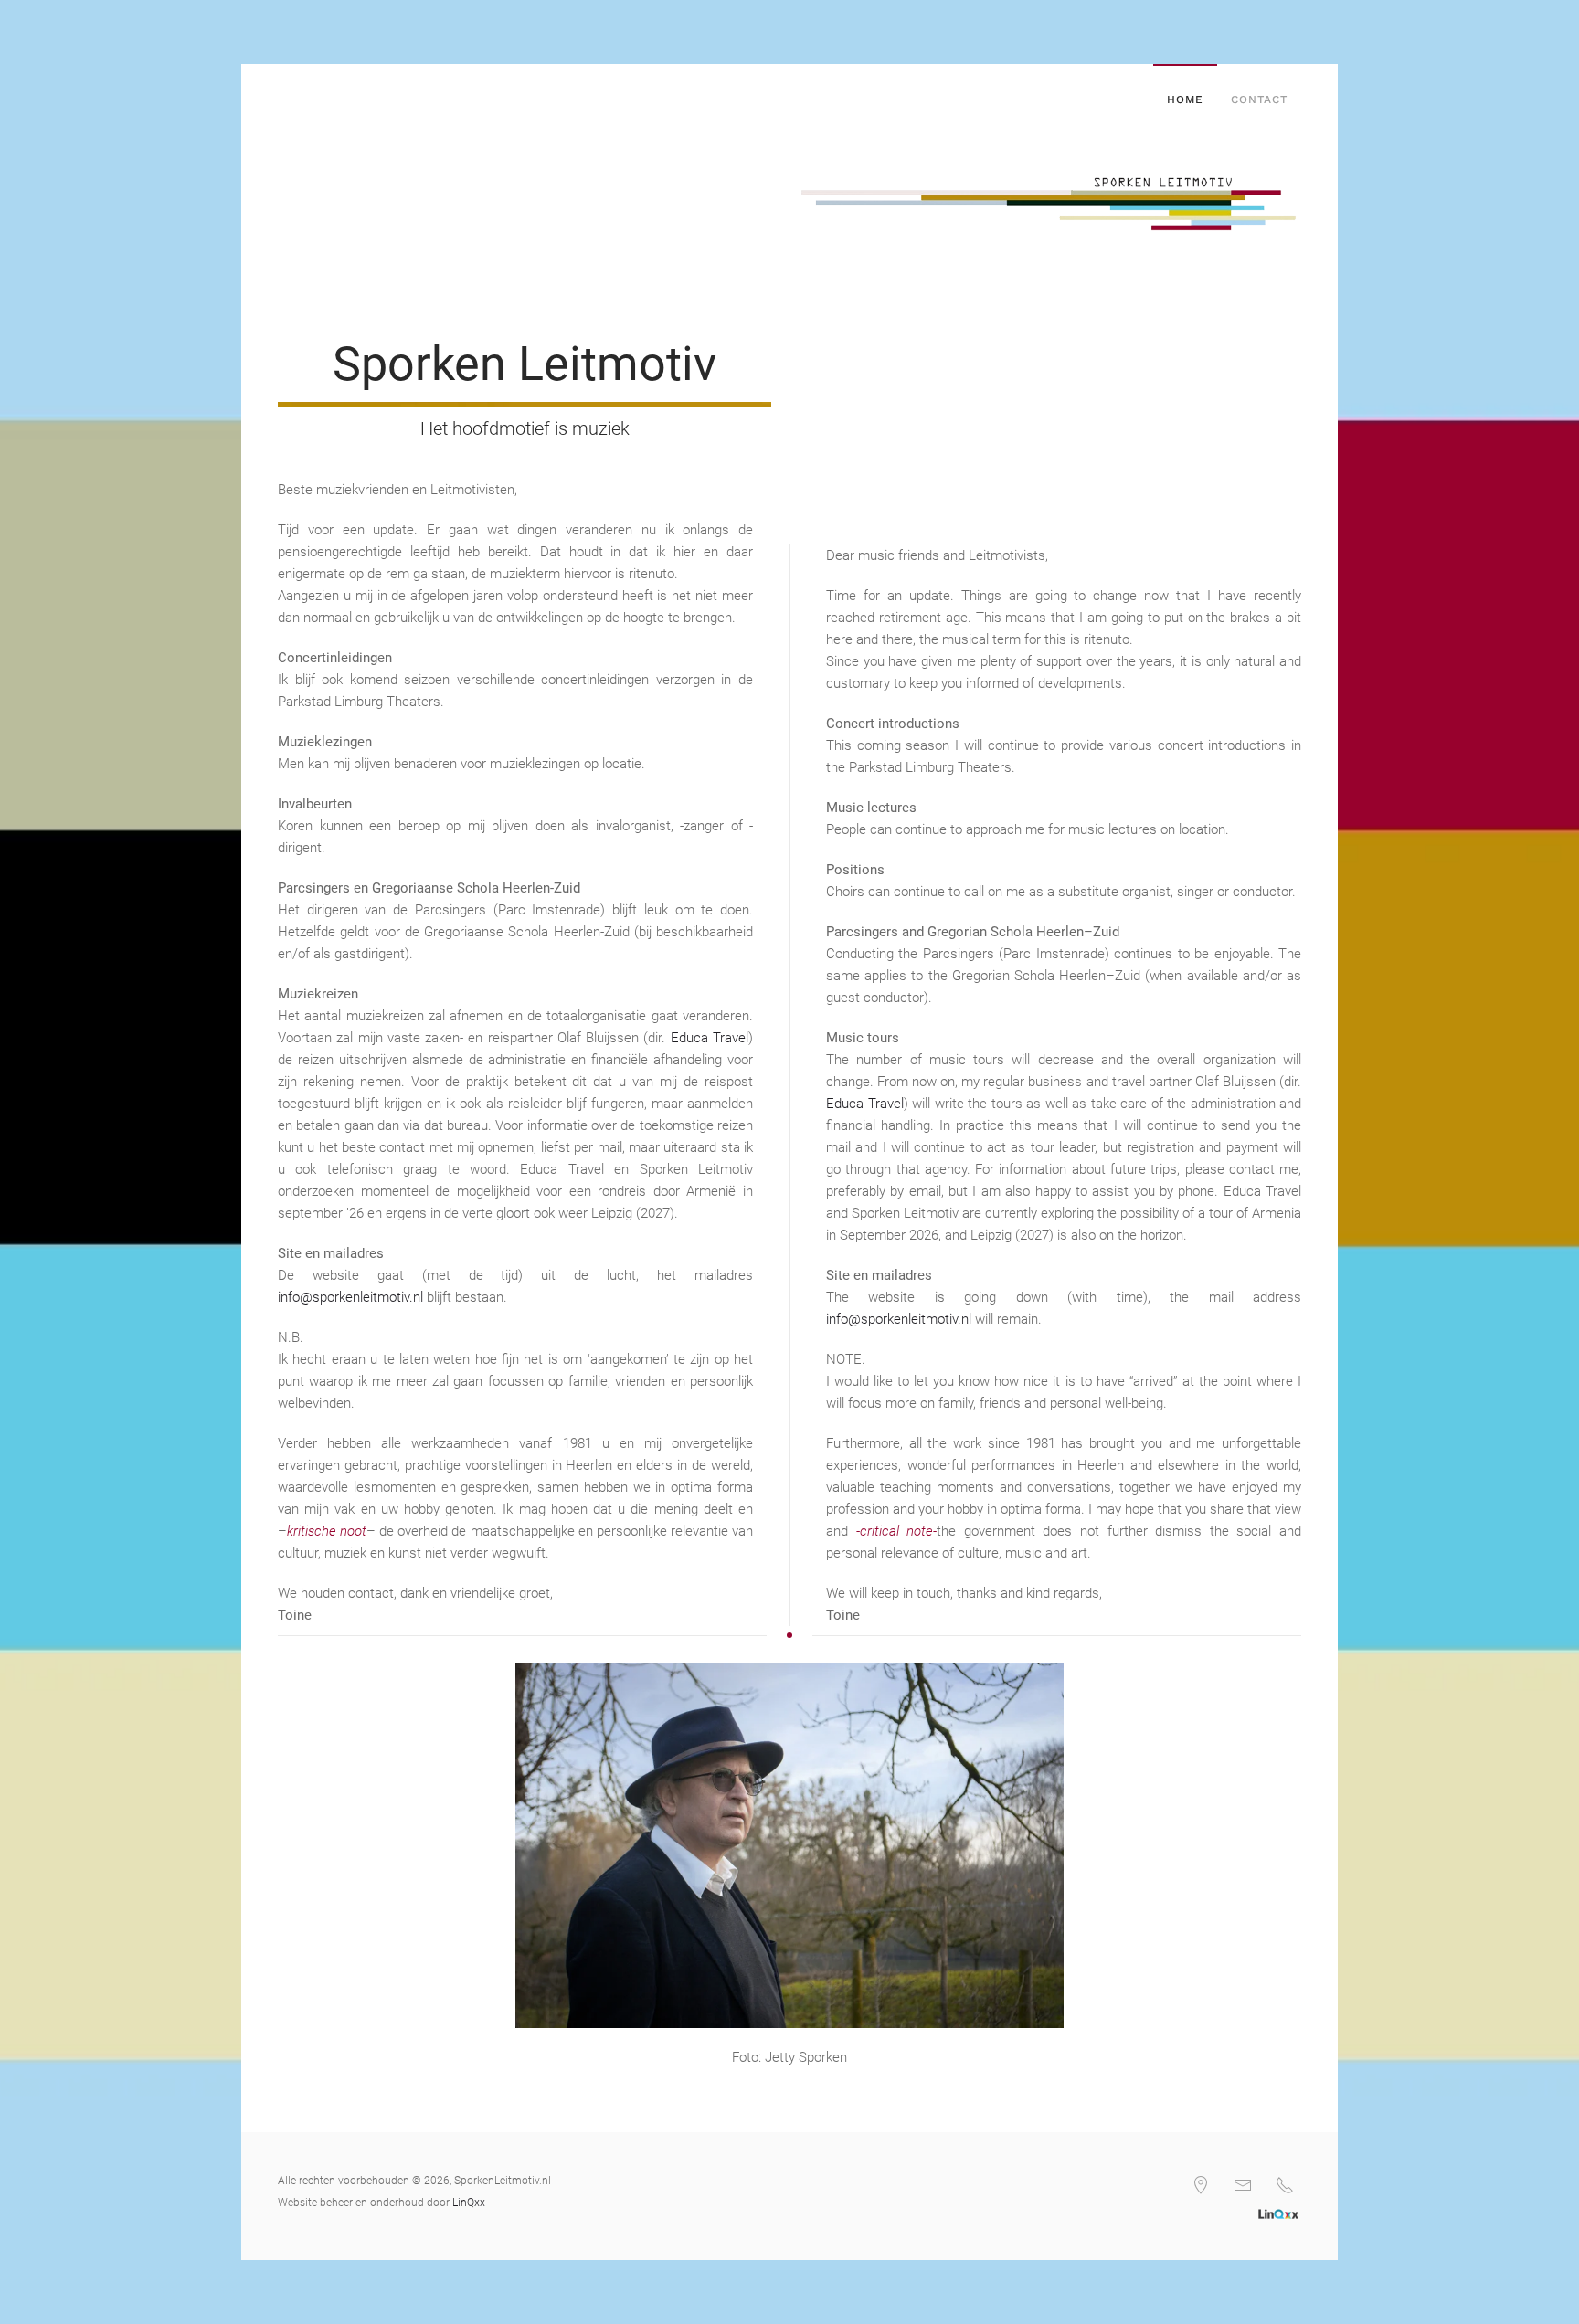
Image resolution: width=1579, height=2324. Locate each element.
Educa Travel (710, 1038)
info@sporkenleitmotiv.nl (350, 1297)
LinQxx (469, 2203)
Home (1185, 100)
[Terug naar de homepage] (281, 100)
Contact (1259, 100)
